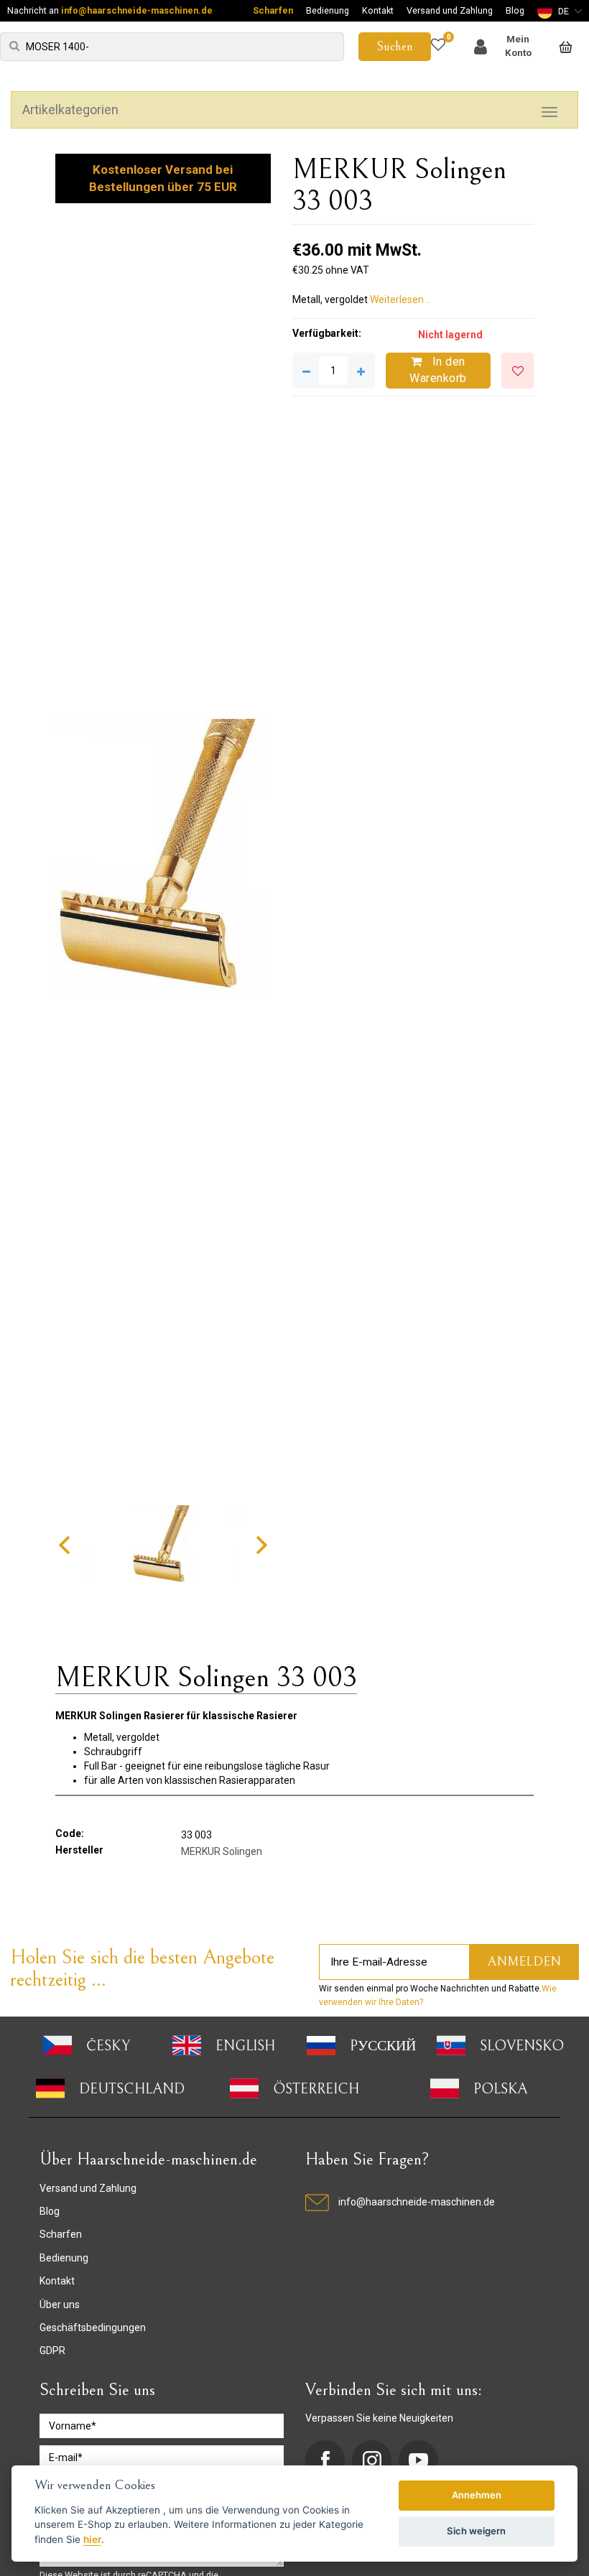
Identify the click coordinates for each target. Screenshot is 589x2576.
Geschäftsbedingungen (93, 2328)
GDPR (52, 2351)
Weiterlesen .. (400, 299)
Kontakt (378, 10)
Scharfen (273, 10)
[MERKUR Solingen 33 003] (163, 858)
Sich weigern (476, 2531)
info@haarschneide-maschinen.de (137, 10)
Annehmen (477, 2495)
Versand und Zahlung (450, 10)
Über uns (60, 2305)
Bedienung (328, 10)
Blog (515, 10)
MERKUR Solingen (222, 1851)
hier (92, 2539)
